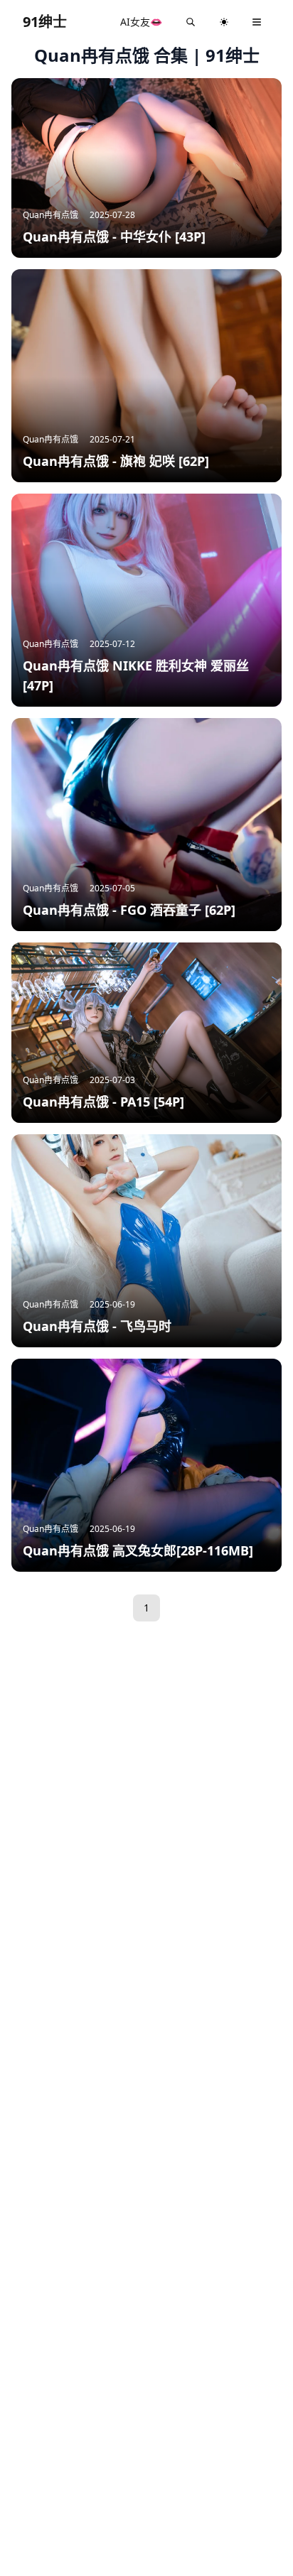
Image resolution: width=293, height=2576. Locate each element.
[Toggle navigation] (257, 22)
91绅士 (45, 22)
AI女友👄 (141, 22)
